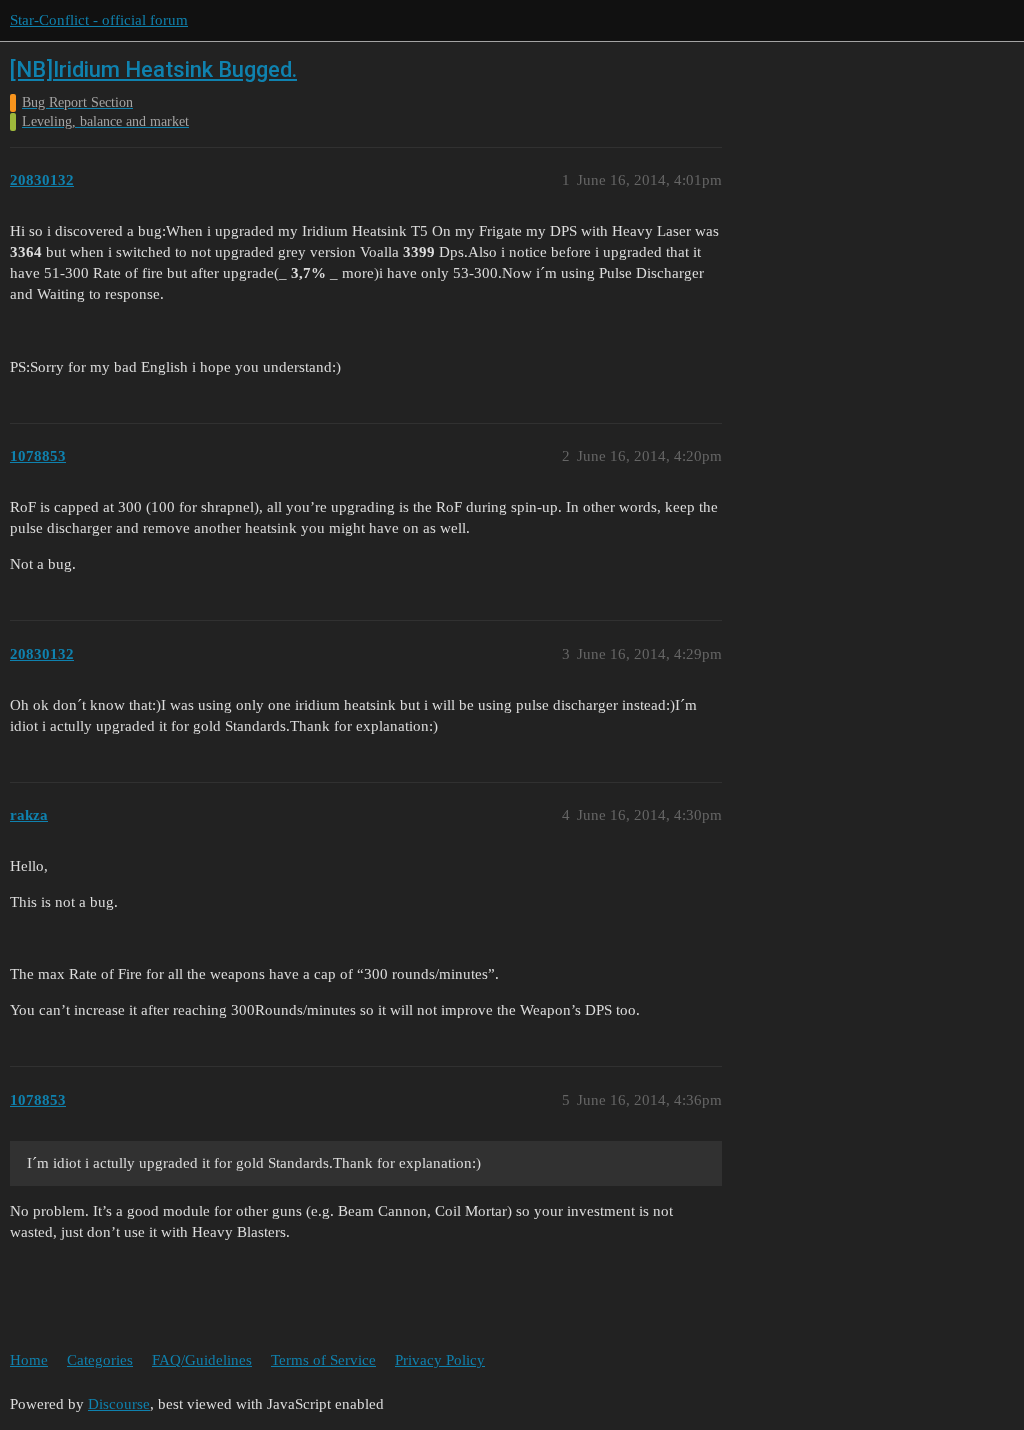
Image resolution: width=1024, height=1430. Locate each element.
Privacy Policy (440, 1360)
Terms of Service (323, 1360)
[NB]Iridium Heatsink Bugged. (153, 69)
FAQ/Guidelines (202, 1360)
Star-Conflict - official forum (99, 20)
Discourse (119, 1404)
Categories (100, 1360)
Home (29, 1360)
